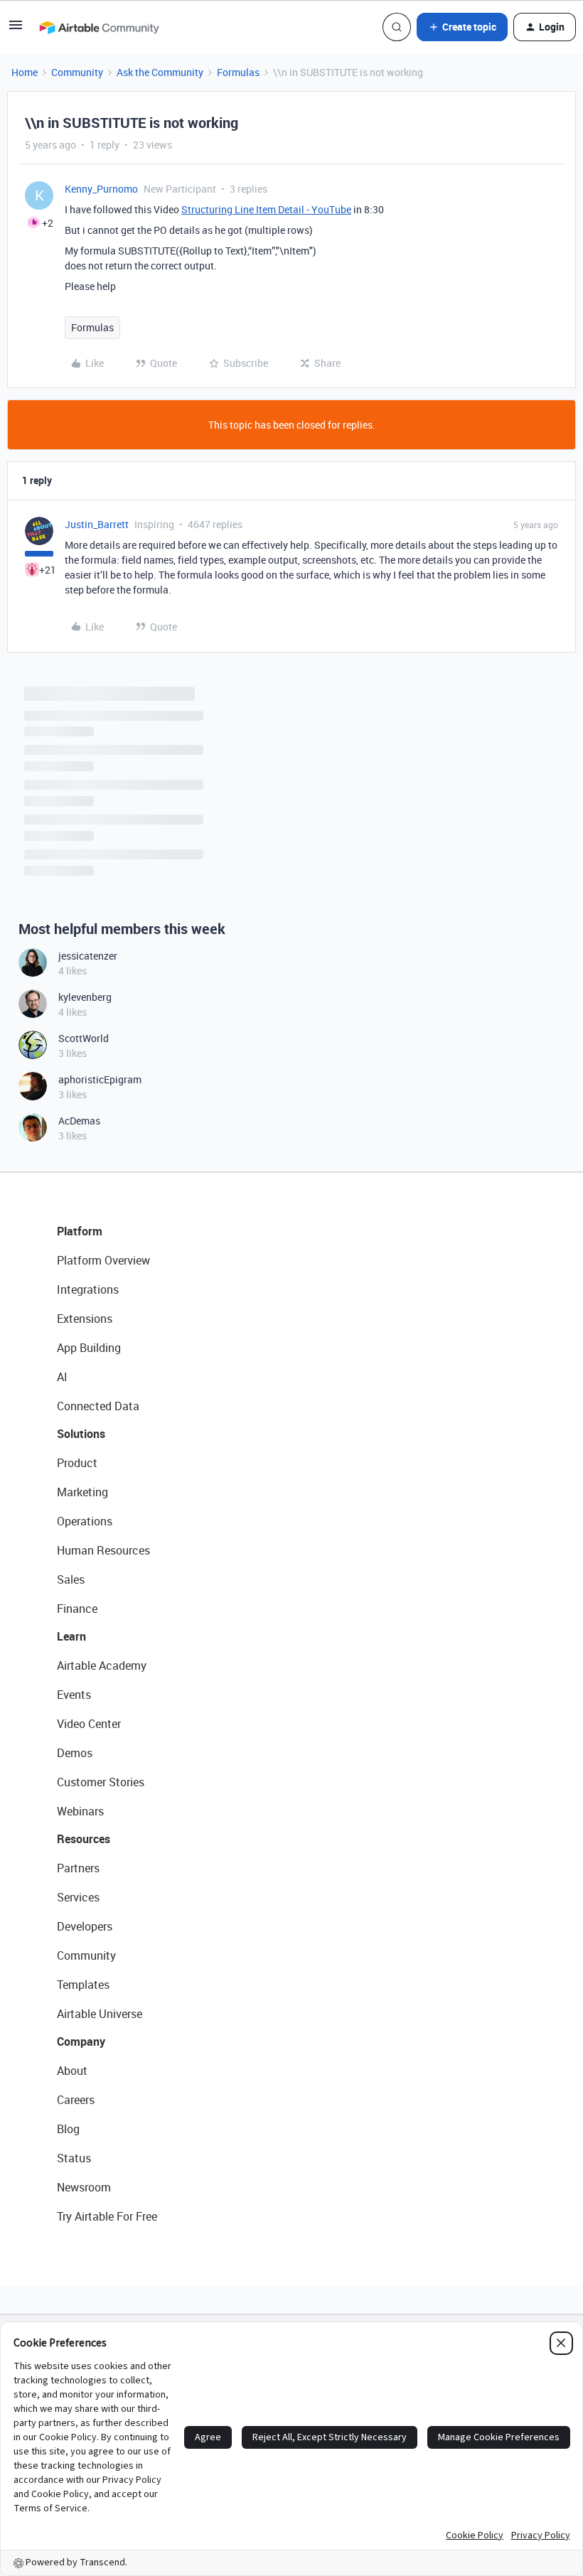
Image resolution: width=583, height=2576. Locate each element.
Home (25, 72)
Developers (85, 1926)
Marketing (82, 1492)
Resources (84, 1839)
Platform (80, 1231)
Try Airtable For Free (107, 2216)
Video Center (89, 1724)
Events (74, 1695)
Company (81, 2041)
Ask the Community (160, 72)
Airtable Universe (100, 2014)
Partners (78, 1868)
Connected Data (98, 1406)
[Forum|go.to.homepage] (99, 27)
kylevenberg (85, 997)
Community (77, 72)
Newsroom (84, 2187)
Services (78, 1897)
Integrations (88, 1289)
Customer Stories (101, 1782)
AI (62, 1377)
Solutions (81, 1434)
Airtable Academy (102, 1665)
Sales (71, 1579)
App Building (89, 1348)
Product (77, 1463)
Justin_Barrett (97, 524)
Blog (68, 2129)
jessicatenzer (88, 956)
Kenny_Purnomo (101, 189)
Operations (85, 1521)
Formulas (238, 72)
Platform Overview (103, 1260)
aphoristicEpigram (100, 1079)
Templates (83, 1985)
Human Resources (103, 1550)
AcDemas (79, 1121)
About (72, 2071)
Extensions (85, 1319)
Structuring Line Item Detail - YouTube (266, 209)
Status (74, 2158)
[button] (16, 29)
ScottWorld (84, 1038)
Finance (77, 1609)
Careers (76, 2100)
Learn (71, 1636)
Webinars (80, 1811)
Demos (75, 1753)
